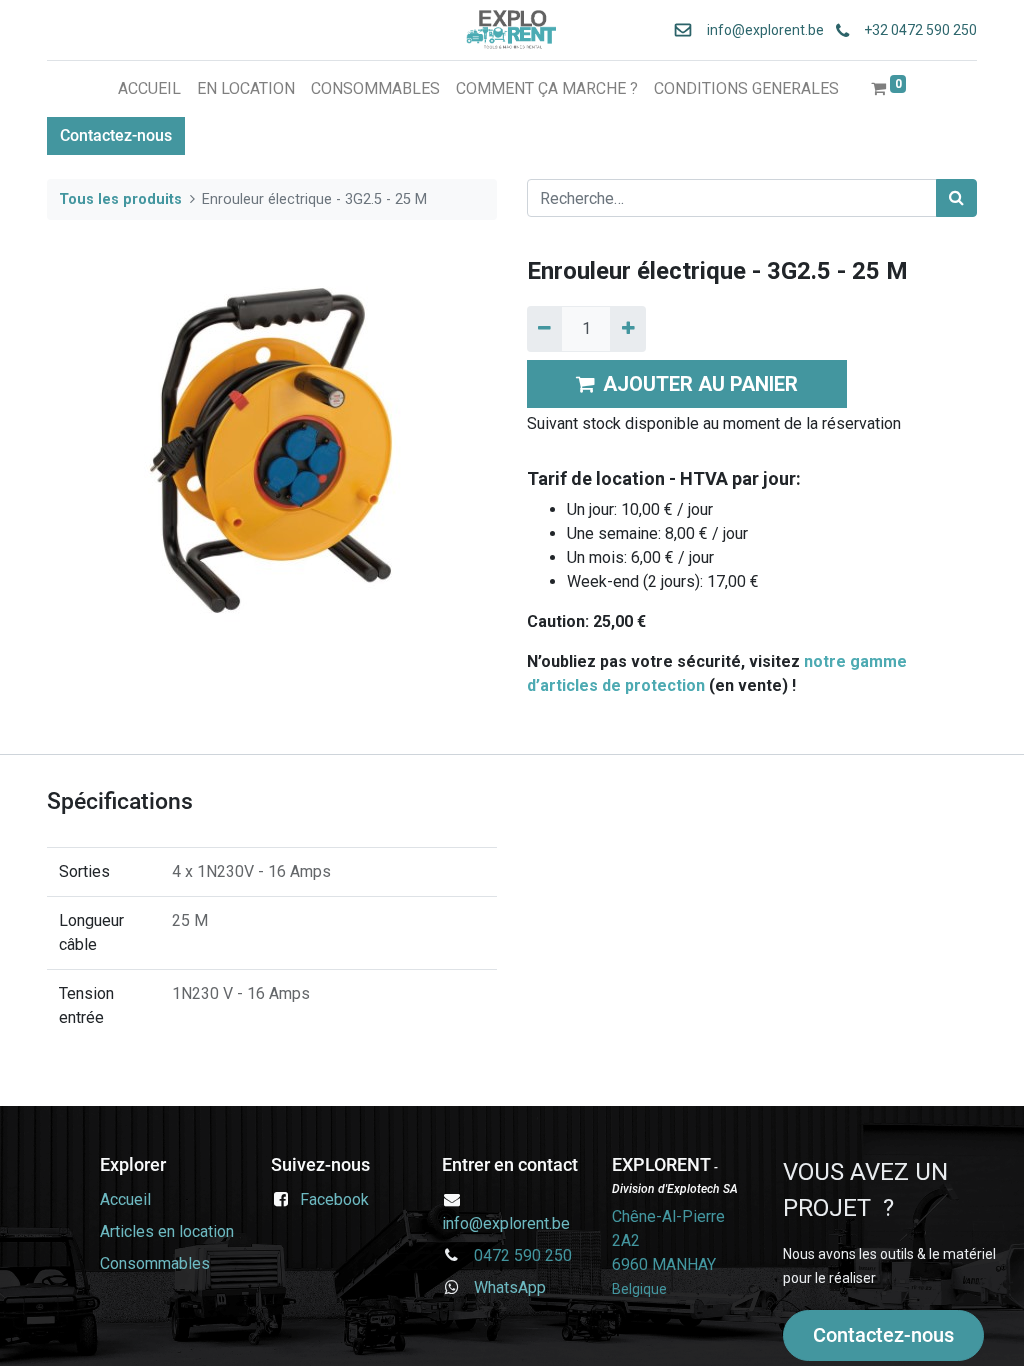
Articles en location (169, 1231)
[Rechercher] (956, 198)
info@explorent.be (759, 30)
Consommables (155, 1263)
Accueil (127, 1199)
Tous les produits (120, 199)
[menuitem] (149, 89)
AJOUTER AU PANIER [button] (700, 384)
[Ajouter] (627, 329)
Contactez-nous (116, 135)
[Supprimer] (544, 329)
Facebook (334, 1199)
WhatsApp (504, 1287)
